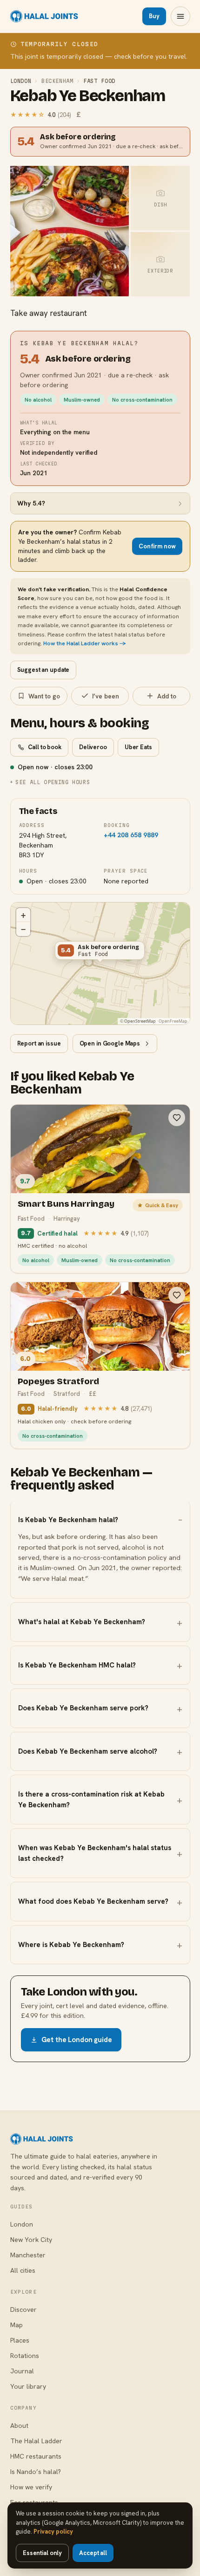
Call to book (45, 747)
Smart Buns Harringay (66, 1204)
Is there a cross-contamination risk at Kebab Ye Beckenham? (91, 1800)
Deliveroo (93, 747)
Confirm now (157, 546)
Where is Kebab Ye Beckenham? (71, 1945)
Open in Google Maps (110, 1043)
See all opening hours (53, 782)
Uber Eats (138, 747)
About (19, 2426)
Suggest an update (43, 670)
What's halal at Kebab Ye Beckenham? (82, 1622)
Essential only (42, 2553)
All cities (23, 2270)
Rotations (25, 2356)
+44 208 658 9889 (131, 835)
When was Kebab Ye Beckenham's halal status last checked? (95, 1853)
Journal (22, 2371)
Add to (167, 696)
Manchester (28, 2255)
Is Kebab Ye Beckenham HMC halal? (77, 1665)
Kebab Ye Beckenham (88, 96)
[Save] (177, 1118)
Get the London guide (77, 2040)
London (21, 81)
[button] (100, 952)
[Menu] (180, 16)
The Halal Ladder (36, 2441)
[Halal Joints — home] (44, 16)
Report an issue (39, 1043)
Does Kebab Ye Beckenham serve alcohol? (88, 1751)
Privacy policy (53, 2532)
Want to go (44, 696)
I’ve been (106, 696)
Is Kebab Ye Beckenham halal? (68, 1520)
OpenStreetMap (140, 1021)
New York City (31, 2240)
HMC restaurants (36, 2456)
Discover (23, 2310)
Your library (28, 2386)
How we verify (31, 2487)
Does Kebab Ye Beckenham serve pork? (83, 1708)
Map (17, 2325)
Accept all (93, 2553)
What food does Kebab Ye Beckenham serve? (93, 1901)
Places (20, 2340)
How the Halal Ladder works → (85, 643)
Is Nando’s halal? (36, 2472)
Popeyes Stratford (59, 1381)
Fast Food (99, 81)
